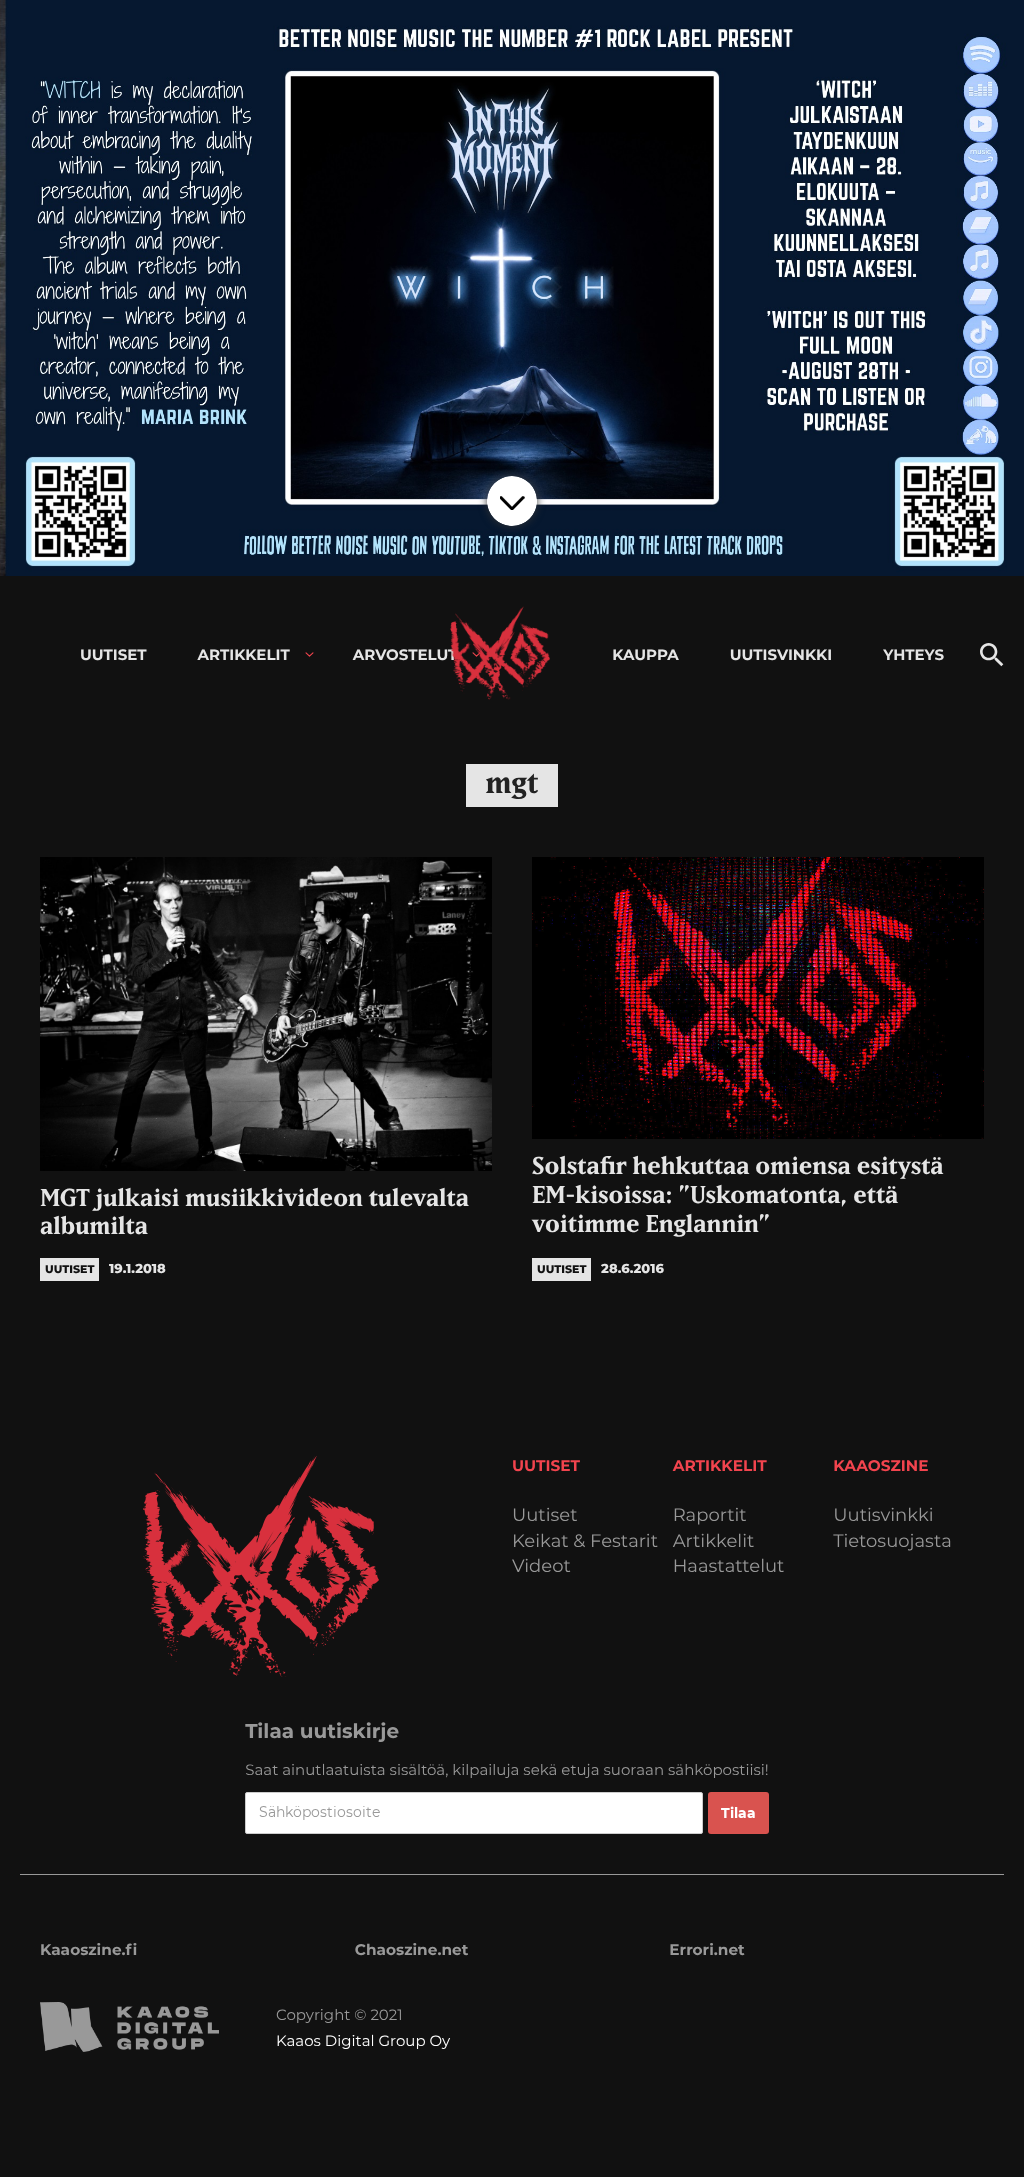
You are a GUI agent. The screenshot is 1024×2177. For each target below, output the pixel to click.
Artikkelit (714, 1541)
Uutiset (545, 1515)
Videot (541, 1566)
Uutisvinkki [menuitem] (781, 654)
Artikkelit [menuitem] (244, 654)
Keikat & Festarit (585, 1541)
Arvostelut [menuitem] (405, 654)
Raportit (710, 1515)
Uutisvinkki (883, 1515)
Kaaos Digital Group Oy (363, 2040)
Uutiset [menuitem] (113, 654)
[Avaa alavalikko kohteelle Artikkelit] (309, 654)
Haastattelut (729, 1566)
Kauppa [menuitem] (645, 654)
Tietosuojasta (892, 1541)
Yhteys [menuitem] (913, 654)
